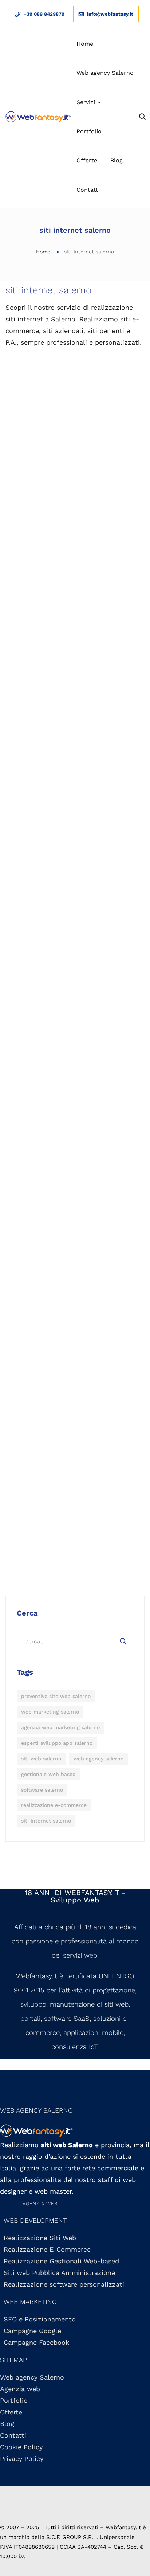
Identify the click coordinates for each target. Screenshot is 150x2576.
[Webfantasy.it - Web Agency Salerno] (38, 117)
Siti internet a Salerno (25, 846)
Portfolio (14, 2400)
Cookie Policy (21, 2447)
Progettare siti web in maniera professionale (24, 466)
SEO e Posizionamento (40, 2319)
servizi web (80, 1955)
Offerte (11, 2412)
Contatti (13, 2435)
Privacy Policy (22, 2459)
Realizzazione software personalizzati (64, 2284)
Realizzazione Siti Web (25, 1238)
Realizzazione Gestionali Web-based (61, 2261)
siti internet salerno (46, 1821)
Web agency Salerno (32, 2377)
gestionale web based (48, 1774)
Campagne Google (32, 2331)
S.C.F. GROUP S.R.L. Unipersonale (90, 2537)
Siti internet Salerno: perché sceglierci (74, 460)
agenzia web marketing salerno (60, 1727)
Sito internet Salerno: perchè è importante (74, 870)
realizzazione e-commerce (54, 1805)
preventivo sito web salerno (56, 1696)
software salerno (42, 1790)
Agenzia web (20, 2389)
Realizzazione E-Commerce (47, 2249)
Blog (7, 2424)
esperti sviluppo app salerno (57, 1743)
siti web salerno (41, 1759)
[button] (29, 2204)
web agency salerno (98, 1759)
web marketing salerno (50, 1712)
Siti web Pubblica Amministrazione (59, 2273)
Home (43, 252)
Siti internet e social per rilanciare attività (124, 460)
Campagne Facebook (36, 2342)
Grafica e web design (125, 840)
